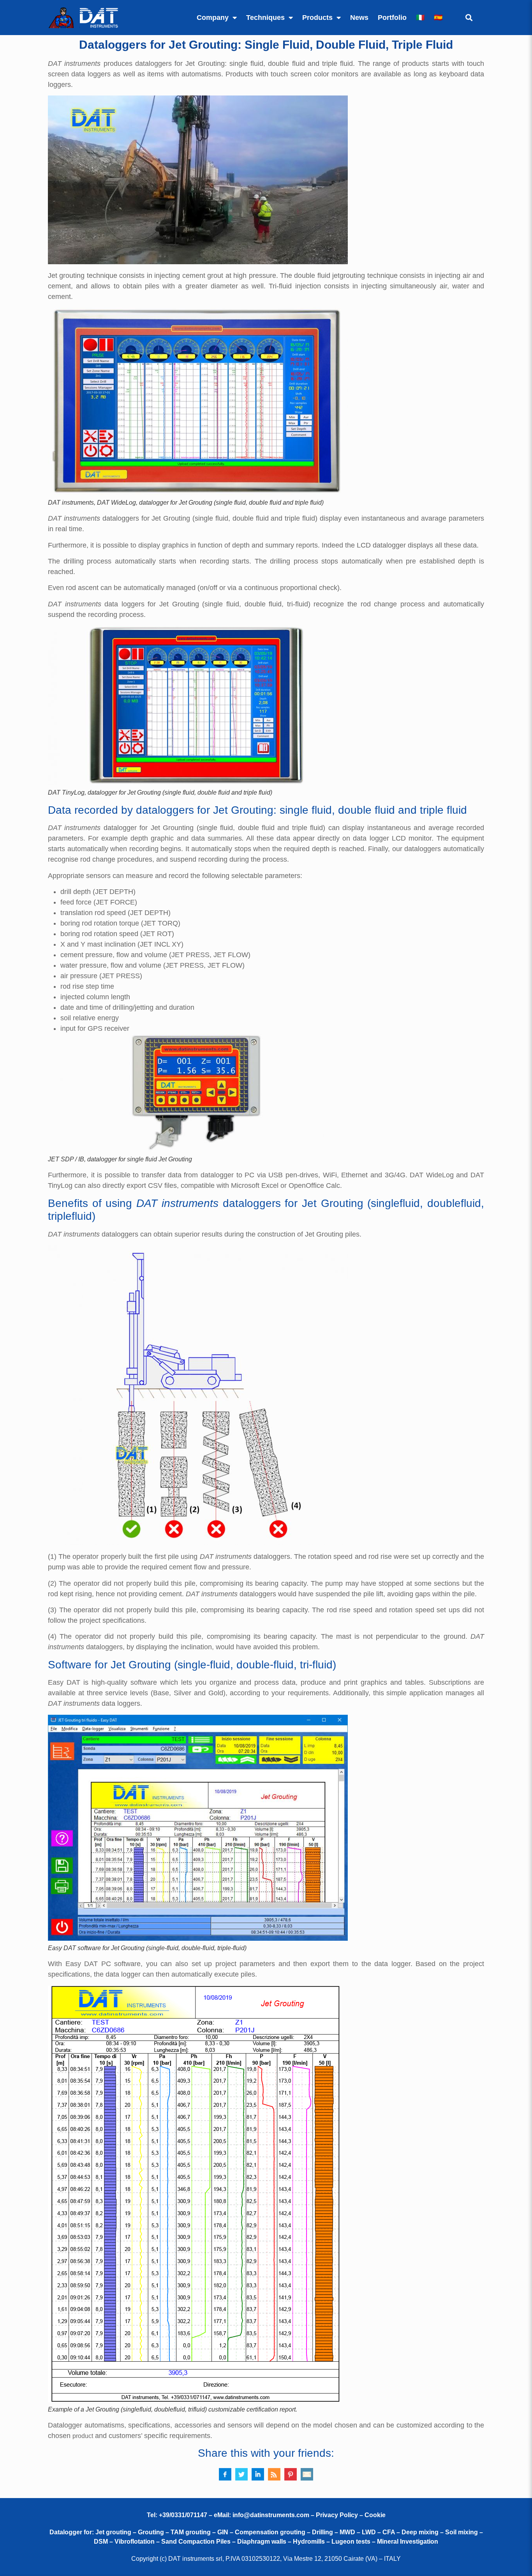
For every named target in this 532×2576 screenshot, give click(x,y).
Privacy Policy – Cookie (351, 2515)
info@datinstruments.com (271, 2515)
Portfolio (392, 18)
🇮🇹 (420, 18)
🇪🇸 (438, 18)
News (359, 18)
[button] (469, 18)
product (83, 2436)
